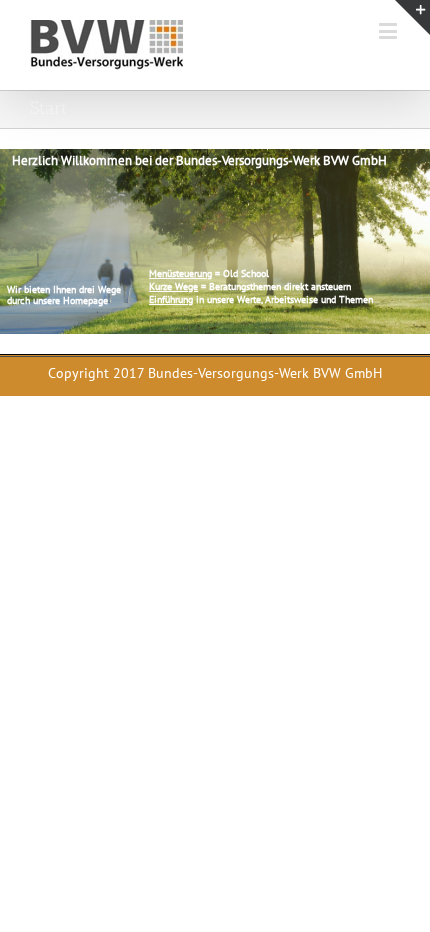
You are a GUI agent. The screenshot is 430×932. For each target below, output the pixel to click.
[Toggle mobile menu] (389, 30)
